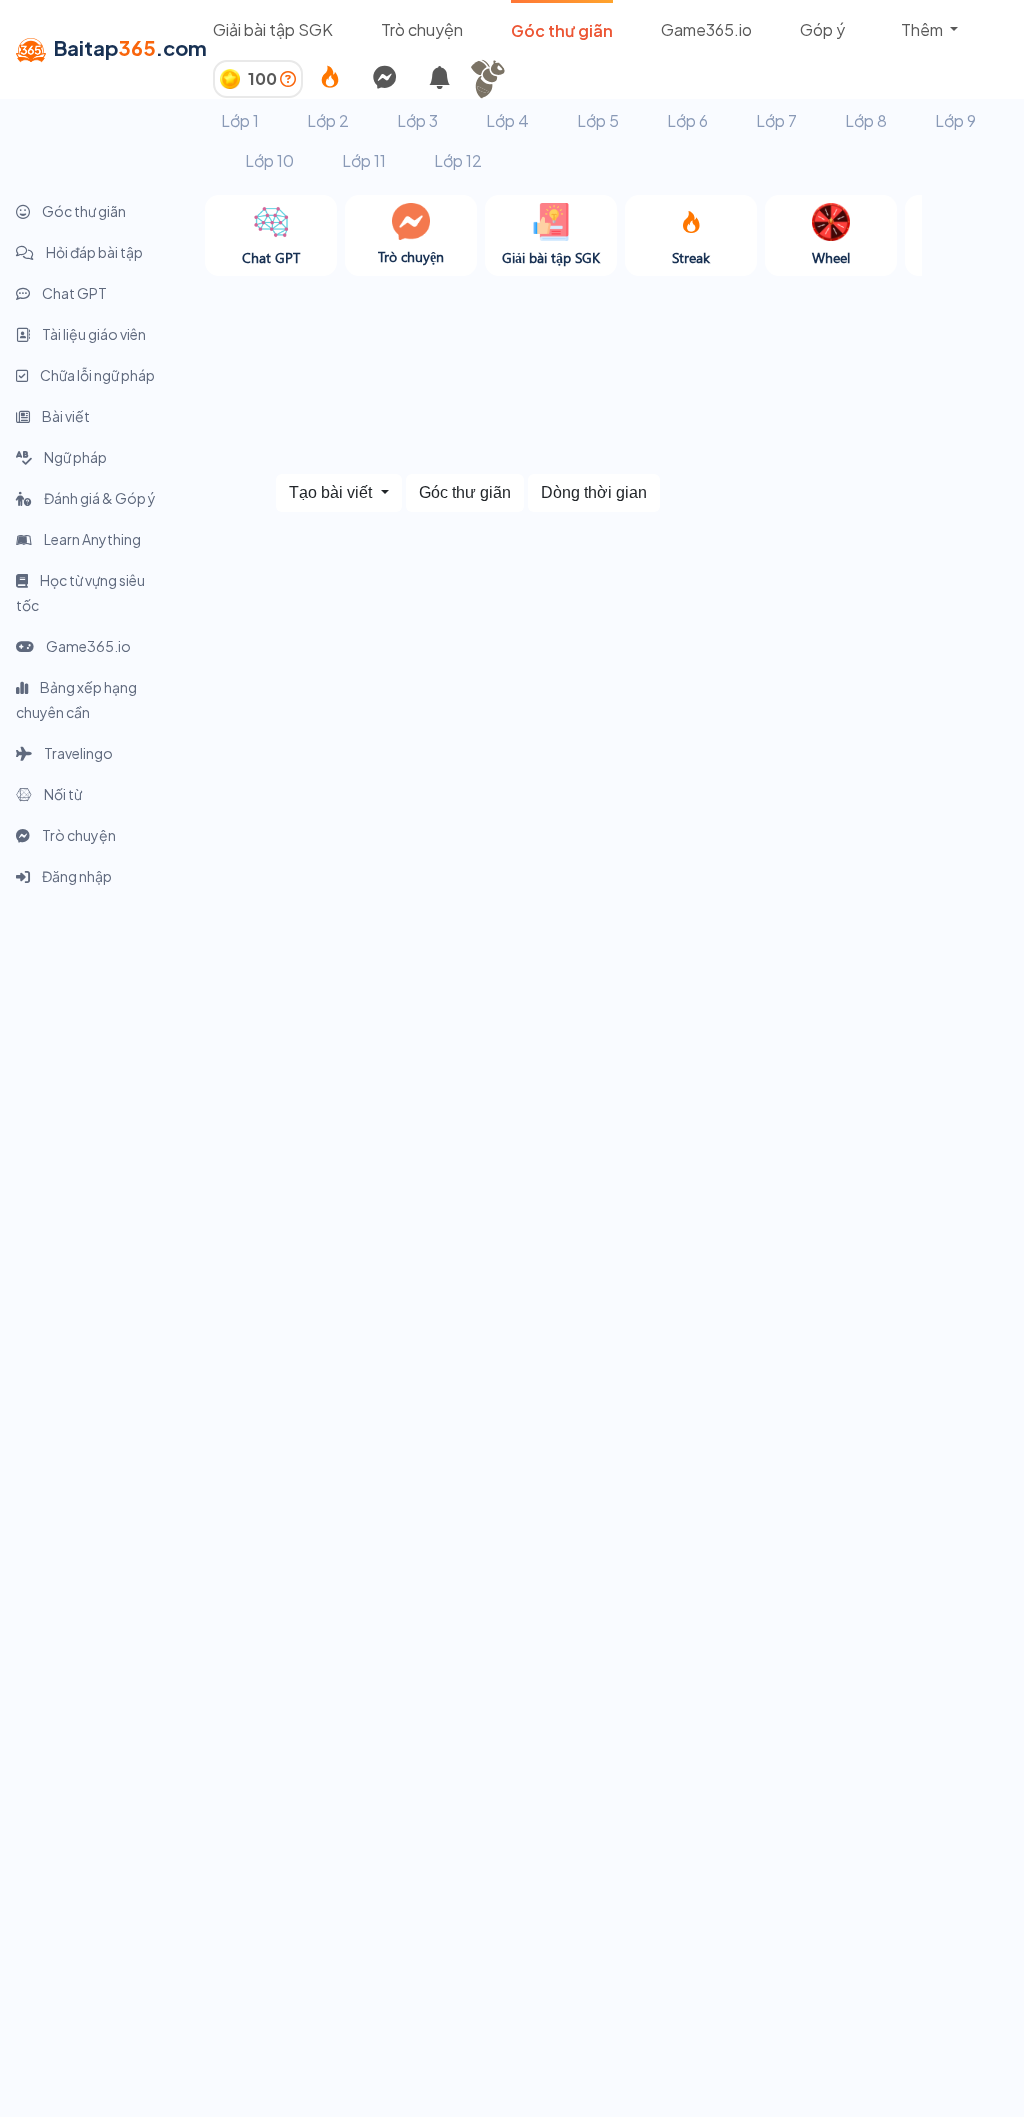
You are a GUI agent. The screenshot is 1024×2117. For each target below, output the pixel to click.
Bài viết (65, 416)
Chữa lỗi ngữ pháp (96, 375)
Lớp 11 (364, 160)
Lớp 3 (417, 120)
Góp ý (822, 29)
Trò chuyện (422, 29)
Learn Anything (91, 539)
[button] (495, 79)
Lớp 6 (687, 120)
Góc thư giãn (562, 30)
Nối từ (62, 794)
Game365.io (706, 29)
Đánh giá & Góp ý (99, 498)
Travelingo (77, 753)
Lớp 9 (955, 120)
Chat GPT (73, 293)
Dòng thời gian (594, 492)
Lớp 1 (240, 120)
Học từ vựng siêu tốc (80, 592)
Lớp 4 (507, 120)
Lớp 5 (598, 120)
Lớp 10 (269, 160)
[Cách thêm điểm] (288, 78)
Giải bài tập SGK (273, 29)
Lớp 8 (866, 120)
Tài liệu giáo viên (93, 334)
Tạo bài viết (332, 492)
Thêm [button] (923, 29)
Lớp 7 (776, 120)
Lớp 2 (328, 120)
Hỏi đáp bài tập (93, 252)
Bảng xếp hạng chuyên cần (76, 699)
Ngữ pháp (74, 457)
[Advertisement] (102, 1201)
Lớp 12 (458, 160)
